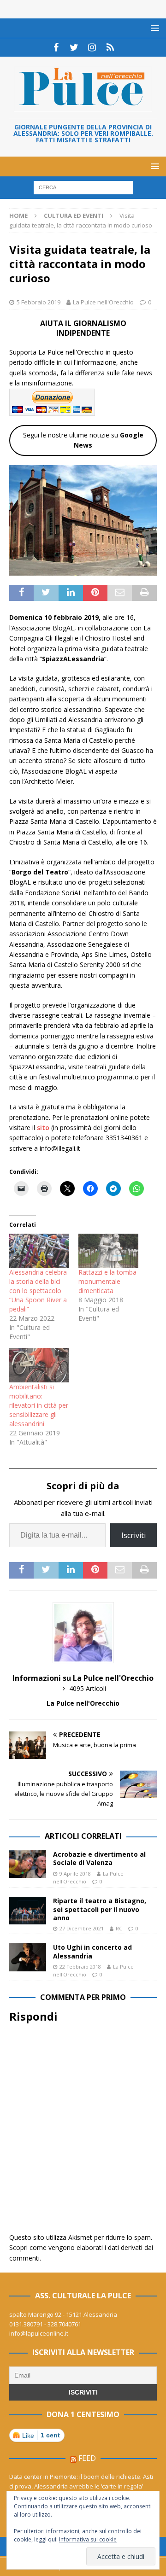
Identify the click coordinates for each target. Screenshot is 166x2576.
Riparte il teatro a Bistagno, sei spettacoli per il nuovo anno (100, 1909)
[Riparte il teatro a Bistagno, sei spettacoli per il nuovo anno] (28, 1911)
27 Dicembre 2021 (82, 1928)
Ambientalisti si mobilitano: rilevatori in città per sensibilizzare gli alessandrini (39, 1405)
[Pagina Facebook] (56, 47)
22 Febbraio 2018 (80, 1967)
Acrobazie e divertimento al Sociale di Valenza (99, 1858)
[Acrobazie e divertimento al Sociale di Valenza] (28, 1864)
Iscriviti (133, 1535)
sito (42, 1128)
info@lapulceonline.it (39, 2333)
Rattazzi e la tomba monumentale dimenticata (107, 1281)
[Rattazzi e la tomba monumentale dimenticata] (108, 1251)
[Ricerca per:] (83, 187)
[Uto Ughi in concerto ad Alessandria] (28, 1957)
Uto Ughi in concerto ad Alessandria (92, 1951)
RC (119, 1928)
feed (87, 2458)
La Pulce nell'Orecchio (103, 302)
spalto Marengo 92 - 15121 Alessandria (63, 2314)
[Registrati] (110, 47)
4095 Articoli (88, 1688)
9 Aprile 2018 (75, 1874)
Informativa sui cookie (88, 2539)
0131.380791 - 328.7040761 (45, 2324)
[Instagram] (92, 47)
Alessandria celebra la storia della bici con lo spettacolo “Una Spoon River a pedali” (38, 1291)
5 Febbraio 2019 (39, 302)
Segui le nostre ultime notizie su (83, 440)
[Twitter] (74, 47)
